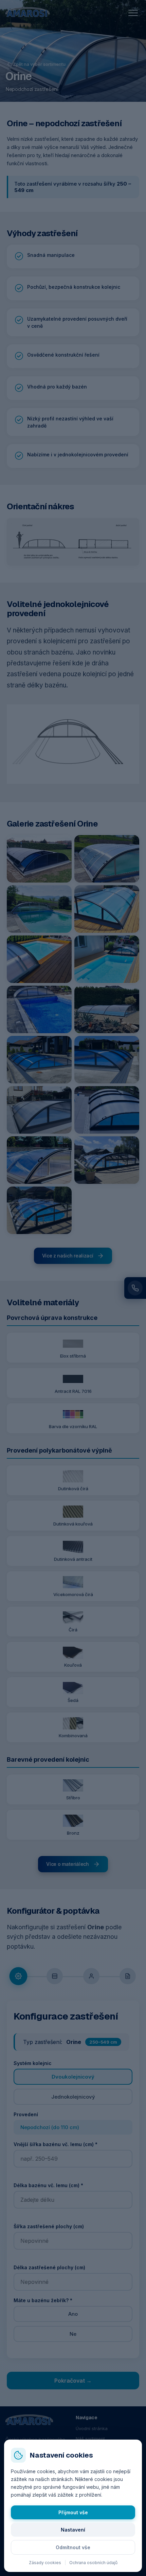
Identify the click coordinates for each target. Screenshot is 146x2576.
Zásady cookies (45, 2563)
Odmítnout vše (73, 2547)
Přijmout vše (73, 2512)
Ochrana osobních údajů (93, 2563)
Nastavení (73, 2530)
